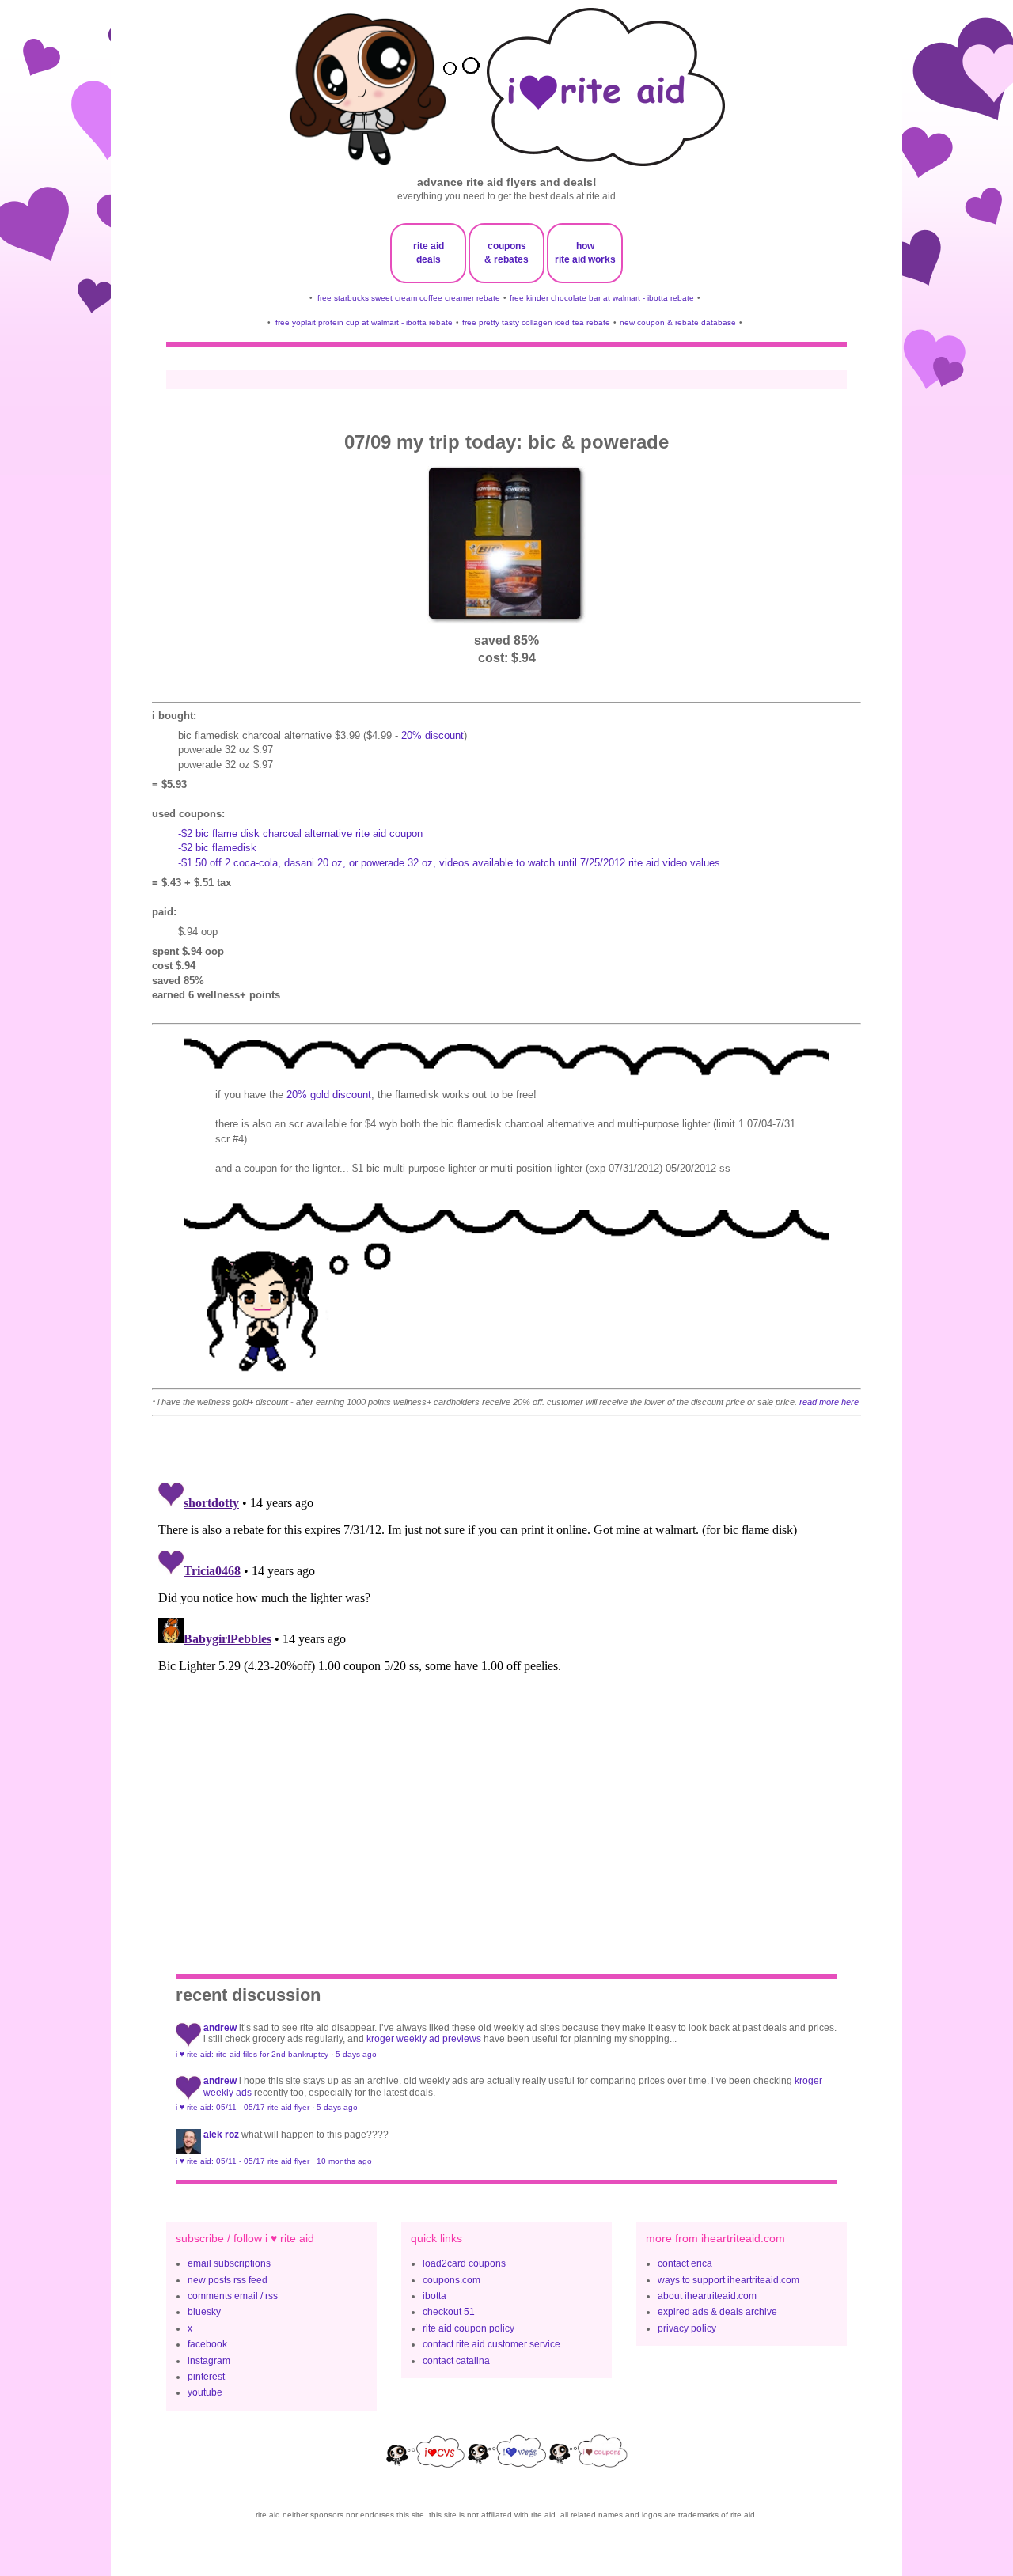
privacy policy (687, 2328)
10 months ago (344, 2161)
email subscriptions (229, 2263)
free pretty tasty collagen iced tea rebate (536, 322)
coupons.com (451, 2280)
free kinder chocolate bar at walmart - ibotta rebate (602, 298)
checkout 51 (449, 2312)
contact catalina (456, 2361)
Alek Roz (221, 2135)
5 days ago (356, 2054)
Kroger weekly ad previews (424, 2039)
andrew (220, 2028)
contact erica (685, 2263)
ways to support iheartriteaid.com (728, 2280)
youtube (205, 2392)
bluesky (204, 2312)
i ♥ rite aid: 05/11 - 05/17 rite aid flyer (243, 2107)
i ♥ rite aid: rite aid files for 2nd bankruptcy (252, 2054)
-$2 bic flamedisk (217, 848)
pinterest (206, 2377)
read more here (829, 1402)
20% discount (433, 735)
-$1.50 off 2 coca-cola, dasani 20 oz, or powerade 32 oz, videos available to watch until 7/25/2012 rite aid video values (449, 863)
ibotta (434, 2296)
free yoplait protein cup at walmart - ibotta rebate (364, 322)
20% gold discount (329, 1095)
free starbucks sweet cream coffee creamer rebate (409, 298)
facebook (207, 2344)
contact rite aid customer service (491, 2344)
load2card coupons (464, 2263)
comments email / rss (233, 2296)
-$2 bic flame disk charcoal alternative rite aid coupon (300, 833)
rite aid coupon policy (469, 2328)
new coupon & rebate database (678, 322)
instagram (209, 2361)
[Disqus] (506, 1673)
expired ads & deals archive (717, 2312)
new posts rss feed (228, 2280)
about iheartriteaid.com (707, 2296)
